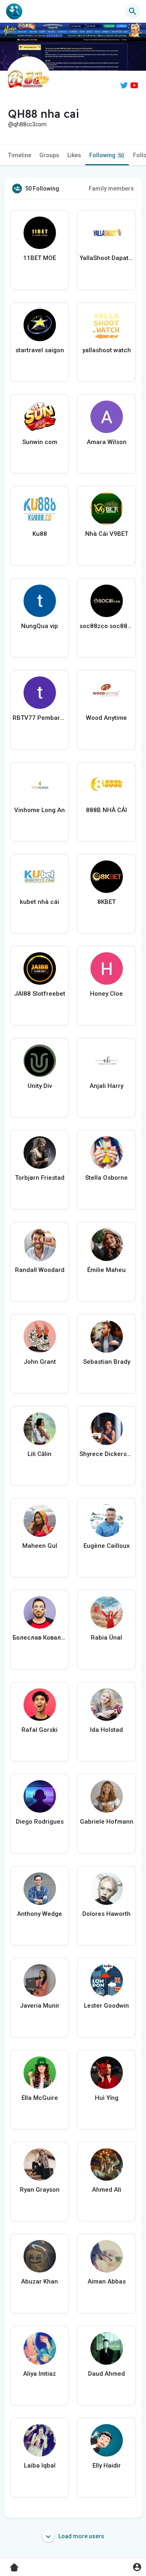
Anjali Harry (106, 1086)
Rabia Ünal (106, 1638)
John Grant (40, 1362)
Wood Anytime (106, 718)
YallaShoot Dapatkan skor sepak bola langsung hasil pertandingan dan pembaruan (106, 258)
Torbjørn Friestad (40, 1178)
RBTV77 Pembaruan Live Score (40, 718)
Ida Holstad (106, 1730)
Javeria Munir (40, 2006)
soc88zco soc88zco (106, 626)
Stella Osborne (106, 1178)
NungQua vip (40, 626)
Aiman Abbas (107, 2281)
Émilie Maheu (106, 1270)
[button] (137, 2567)
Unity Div (40, 1086)
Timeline (20, 155)
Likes (74, 155)
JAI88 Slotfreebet (40, 994)
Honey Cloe (106, 994)
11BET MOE (40, 258)
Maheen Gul (40, 1546)
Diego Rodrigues (40, 1822)
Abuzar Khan (40, 2281)
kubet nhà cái (40, 902)
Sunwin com (40, 442)
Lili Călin (40, 1454)
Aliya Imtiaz (40, 2374)
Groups (49, 155)
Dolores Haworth (106, 1914)
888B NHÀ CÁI (106, 810)
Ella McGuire (40, 2098)
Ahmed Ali (107, 2190)
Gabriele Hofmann (107, 1822)
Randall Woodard (40, 1270)
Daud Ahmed (106, 2374)
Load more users (81, 2536)
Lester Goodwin (106, 2006)
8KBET (106, 902)
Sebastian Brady (107, 1362)
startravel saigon (40, 350)
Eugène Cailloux (107, 1546)
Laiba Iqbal (40, 2466)
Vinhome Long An (40, 810)
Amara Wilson (107, 442)
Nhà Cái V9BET (107, 534)
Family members (111, 188)
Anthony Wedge (40, 1914)
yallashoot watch (107, 350)
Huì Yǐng (107, 2098)
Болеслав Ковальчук (40, 1638)
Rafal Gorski (40, 1730)
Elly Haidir (107, 2466)
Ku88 (40, 534)
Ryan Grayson (40, 2190)
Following (106, 155)
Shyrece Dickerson (106, 1454)
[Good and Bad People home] (14, 11)
